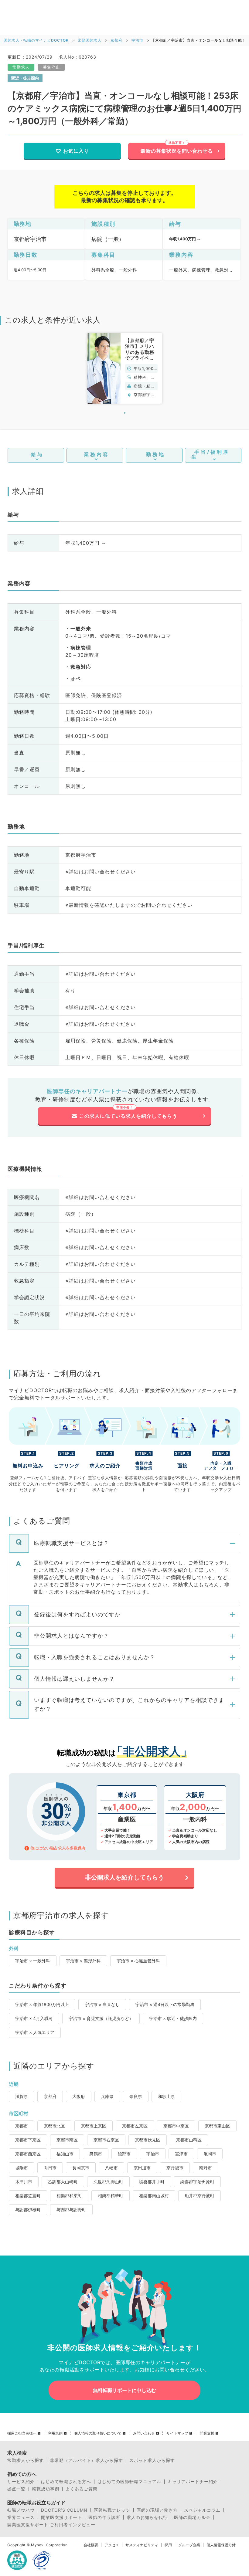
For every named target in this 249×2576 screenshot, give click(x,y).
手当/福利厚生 (210, 454)
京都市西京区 (28, 2154)
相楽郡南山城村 (154, 2196)
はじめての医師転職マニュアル (129, 2482)
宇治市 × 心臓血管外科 (138, 1961)
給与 (37, 454)
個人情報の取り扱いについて (98, 2433)
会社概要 (91, 2545)
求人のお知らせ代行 (147, 2517)
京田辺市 (142, 2168)
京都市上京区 (94, 2126)
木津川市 (24, 2182)
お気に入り (76, 151)
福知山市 (65, 2154)
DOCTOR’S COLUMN (64, 2510)
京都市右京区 (106, 2140)
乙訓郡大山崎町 (63, 2182)
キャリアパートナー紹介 (193, 2482)
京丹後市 (175, 2168)
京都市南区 (67, 2140)
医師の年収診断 (104, 2517)
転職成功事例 (46, 2489)
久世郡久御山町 (108, 2182)
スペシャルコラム (202, 2510)
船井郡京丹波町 (200, 2196)
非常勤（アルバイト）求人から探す (87, 2460)
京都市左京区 (135, 2126)
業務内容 (97, 454)
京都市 (22, 2126)
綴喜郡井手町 (152, 2182)
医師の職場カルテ (192, 2517)
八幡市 (111, 2168)
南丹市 (206, 2168)
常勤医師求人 (90, 40)
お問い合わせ (144, 2433)
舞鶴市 (96, 2154)
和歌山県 (166, 2096)
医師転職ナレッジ (112, 2510)
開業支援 (207, 2433)
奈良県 (136, 2096)
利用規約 (55, 2433)
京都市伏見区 (148, 2140)
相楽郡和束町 (69, 2196)
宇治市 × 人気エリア (35, 2032)
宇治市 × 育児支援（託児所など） (101, 2018)
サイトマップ (177, 2433)
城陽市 (22, 2168)
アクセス (112, 2545)
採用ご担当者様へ (22, 2433)
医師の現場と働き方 (157, 2510)
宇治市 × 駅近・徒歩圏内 (173, 2018)
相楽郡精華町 (111, 2196)
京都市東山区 (217, 2126)
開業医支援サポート (61, 2517)
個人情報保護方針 (221, 2545)
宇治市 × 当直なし (102, 2004)
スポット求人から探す (152, 2460)
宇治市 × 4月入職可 (34, 2018)
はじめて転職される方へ (66, 2482)
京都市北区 (54, 2126)
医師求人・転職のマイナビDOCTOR (36, 40)
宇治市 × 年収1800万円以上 (42, 2004)
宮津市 (181, 2154)
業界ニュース (21, 2517)
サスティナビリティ (142, 2545)
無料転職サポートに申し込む (124, 2390)
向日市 (50, 2168)
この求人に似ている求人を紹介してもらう (128, 1116)
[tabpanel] (125, 368)
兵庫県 (107, 2096)
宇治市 (137, 40)
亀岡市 (210, 2154)
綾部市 (124, 2154)
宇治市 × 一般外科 (33, 1961)
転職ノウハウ (21, 2510)
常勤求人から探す (26, 2460)
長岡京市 (81, 2168)
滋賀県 (22, 2096)
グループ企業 (189, 2545)
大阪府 (79, 2096)
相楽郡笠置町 (28, 2196)
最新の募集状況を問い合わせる (177, 151)
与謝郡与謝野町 (71, 2210)
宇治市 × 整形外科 (83, 1961)
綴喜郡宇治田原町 (197, 2182)
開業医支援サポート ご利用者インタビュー (51, 2525)
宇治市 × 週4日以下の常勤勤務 (165, 2004)
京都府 (116, 40)
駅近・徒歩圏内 (25, 78)
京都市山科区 (189, 2140)
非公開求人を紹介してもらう (124, 1877)
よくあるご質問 (82, 2489)
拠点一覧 (16, 2489)
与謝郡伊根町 (28, 2210)
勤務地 (156, 454)
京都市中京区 (176, 2126)
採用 (168, 2545)
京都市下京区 (28, 2140)
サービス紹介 (21, 2482)
